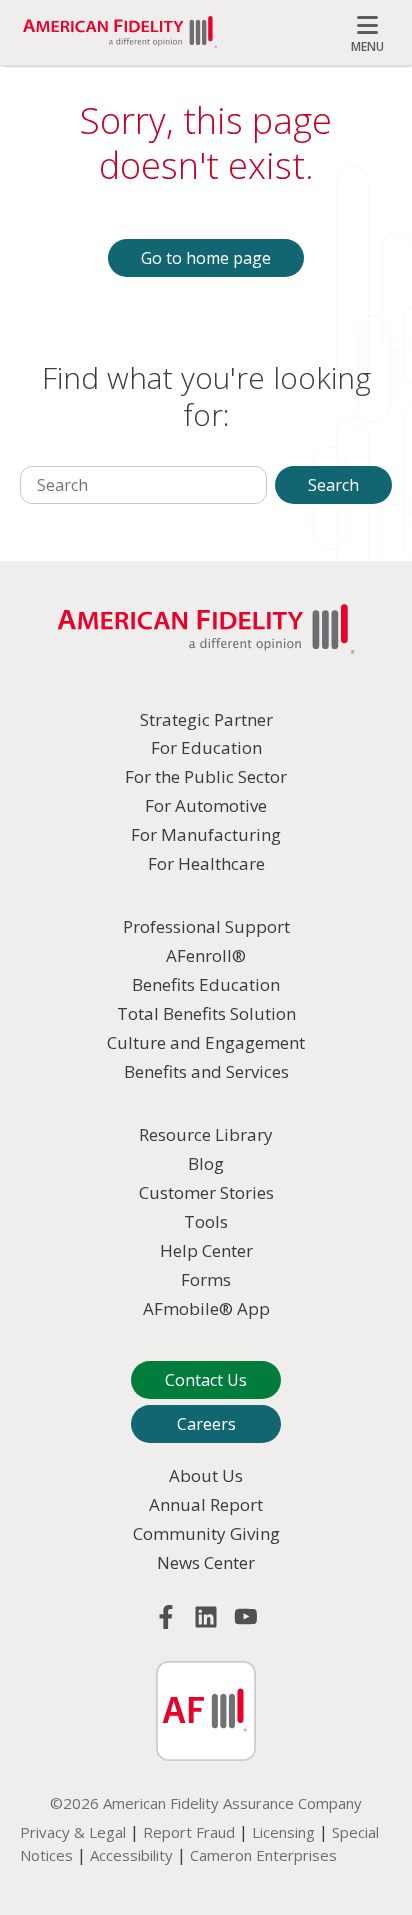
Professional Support (206, 926)
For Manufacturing (206, 834)
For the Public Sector (206, 776)
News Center (206, 1562)
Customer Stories (206, 1192)
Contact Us (206, 1380)
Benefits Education (206, 984)
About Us (206, 1475)
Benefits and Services (206, 1071)
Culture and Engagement (206, 1042)
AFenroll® (206, 955)
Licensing (283, 1832)
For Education (206, 747)
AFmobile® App (206, 1308)
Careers (206, 1424)
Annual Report (206, 1504)
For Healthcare (206, 863)
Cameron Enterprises (263, 1855)
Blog (206, 1163)
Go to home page (206, 258)
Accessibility (131, 1855)
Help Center (206, 1250)
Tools (206, 1221)
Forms (206, 1279)
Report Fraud (189, 1832)
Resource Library (206, 1134)
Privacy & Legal (73, 1832)
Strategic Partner (206, 719)
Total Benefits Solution (206, 1013)
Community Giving (206, 1533)
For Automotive (206, 805)
